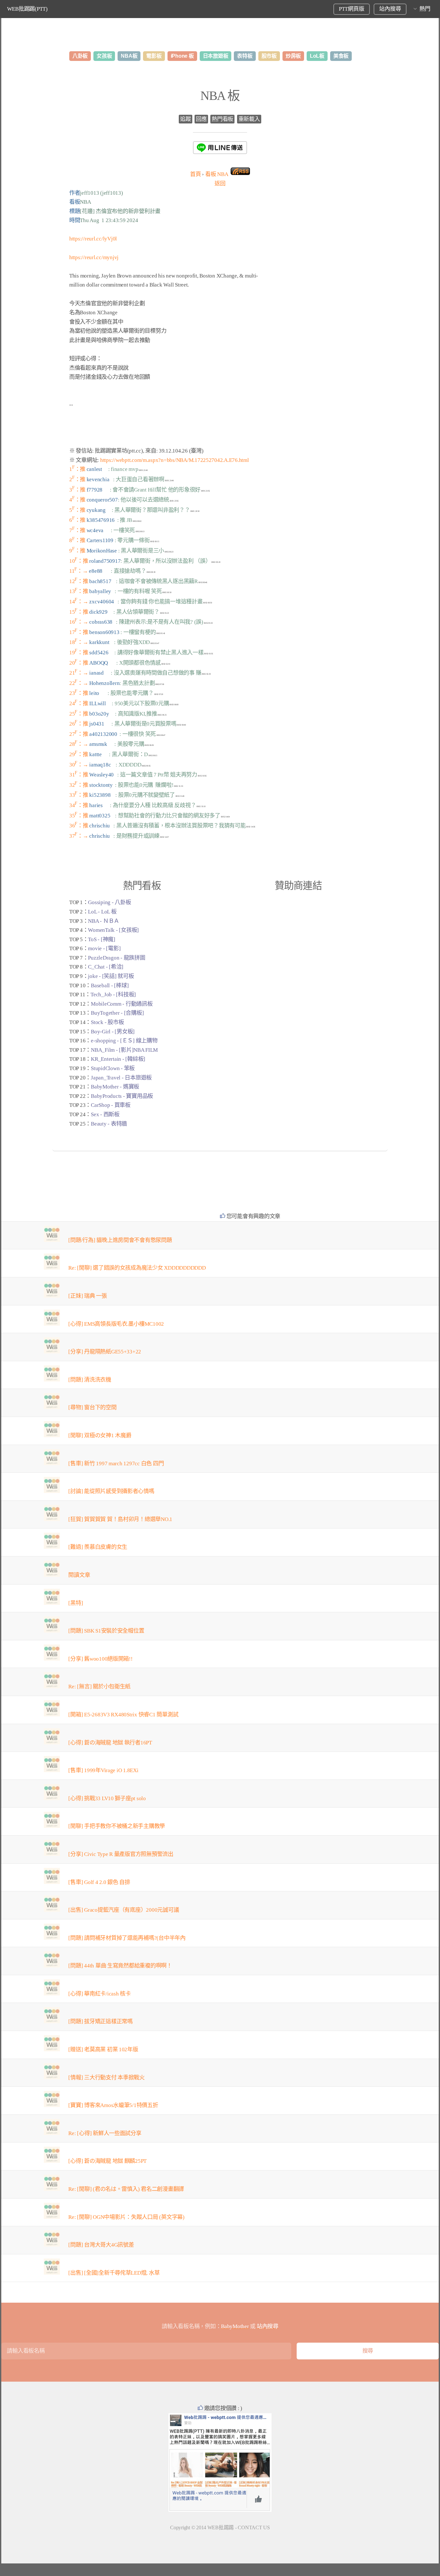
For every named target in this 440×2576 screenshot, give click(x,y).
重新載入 (249, 119)
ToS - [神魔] (101, 939)
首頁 (195, 174)
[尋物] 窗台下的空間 (92, 1407)
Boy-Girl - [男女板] (113, 1032)
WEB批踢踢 (221, 2527)
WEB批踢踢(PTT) (27, 9)
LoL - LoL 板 (102, 912)
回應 (201, 119)
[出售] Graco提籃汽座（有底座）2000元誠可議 (124, 1910)
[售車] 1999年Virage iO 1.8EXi (103, 1770)
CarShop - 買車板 (111, 1105)
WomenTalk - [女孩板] (113, 930)
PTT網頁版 (351, 9)
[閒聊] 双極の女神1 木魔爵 (100, 1435)
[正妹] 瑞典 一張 (87, 1296)
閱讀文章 (79, 1575)
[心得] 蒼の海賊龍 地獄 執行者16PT (110, 1743)
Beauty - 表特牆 (109, 1124)
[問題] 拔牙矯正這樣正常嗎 (100, 2021)
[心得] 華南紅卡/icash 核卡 (99, 1994)
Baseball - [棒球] (110, 986)
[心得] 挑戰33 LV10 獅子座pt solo (107, 1798)
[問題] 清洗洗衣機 (90, 1380)
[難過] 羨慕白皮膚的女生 (98, 1547)
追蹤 (185, 119)
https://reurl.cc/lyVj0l (93, 239)
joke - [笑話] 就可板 (111, 976)
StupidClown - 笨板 (113, 1068)
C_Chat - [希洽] (106, 967)
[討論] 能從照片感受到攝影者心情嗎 (111, 1491)
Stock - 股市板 (107, 1022)
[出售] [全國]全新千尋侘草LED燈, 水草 (114, 2273)
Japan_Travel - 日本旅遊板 (121, 1078)
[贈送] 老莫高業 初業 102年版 (103, 2049)
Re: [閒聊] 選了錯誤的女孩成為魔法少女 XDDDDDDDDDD (137, 1268)
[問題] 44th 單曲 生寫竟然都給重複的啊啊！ (120, 1966)
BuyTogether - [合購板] (117, 1013)
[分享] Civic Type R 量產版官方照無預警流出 (121, 1854)
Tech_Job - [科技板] (113, 995)
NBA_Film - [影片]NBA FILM (124, 1050)
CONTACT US (254, 2527)
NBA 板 (220, 96)
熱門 (425, 9)
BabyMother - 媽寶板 (115, 1087)
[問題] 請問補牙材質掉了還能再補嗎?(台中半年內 (127, 1938)
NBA (217, 174)
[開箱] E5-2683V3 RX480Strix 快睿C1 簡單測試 (123, 1715)
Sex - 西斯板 (105, 1114)
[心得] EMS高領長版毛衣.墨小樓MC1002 (116, 1324)
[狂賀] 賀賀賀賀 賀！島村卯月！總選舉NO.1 (120, 1519)
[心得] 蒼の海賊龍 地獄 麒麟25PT (107, 2161)
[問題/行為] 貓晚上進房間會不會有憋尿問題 (120, 1240)
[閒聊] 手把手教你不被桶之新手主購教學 (117, 1826)
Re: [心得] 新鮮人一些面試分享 (105, 2133)
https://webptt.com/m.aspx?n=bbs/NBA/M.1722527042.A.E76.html (175, 460)
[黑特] (76, 1603)
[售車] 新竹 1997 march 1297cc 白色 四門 (116, 1464)
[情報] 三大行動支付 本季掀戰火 (106, 2078)
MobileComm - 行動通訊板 (122, 1004)
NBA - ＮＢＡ (104, 921)
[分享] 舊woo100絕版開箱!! (100, 1659)
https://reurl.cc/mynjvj (94, 257)
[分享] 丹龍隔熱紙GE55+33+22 (105, 1352)
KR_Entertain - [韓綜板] (118, 1059)
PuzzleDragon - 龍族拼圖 (116, 958)
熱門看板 (222, 119)
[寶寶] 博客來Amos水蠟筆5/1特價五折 (113, 2105)
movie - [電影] (104, 948)
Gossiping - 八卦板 (109, 902)
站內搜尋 (390, 9)
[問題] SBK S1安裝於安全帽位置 (106, 1631)
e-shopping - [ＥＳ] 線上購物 (124, 1041)
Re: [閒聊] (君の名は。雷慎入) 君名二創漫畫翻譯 (126, 2189)
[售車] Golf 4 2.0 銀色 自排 (99, 1882)
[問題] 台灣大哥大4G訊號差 (101, 2245)
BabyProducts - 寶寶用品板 (122, 1096)
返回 (220, 184)
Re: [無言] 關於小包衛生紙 (99, 1687)
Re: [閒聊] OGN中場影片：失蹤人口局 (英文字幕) (126, 2217)
